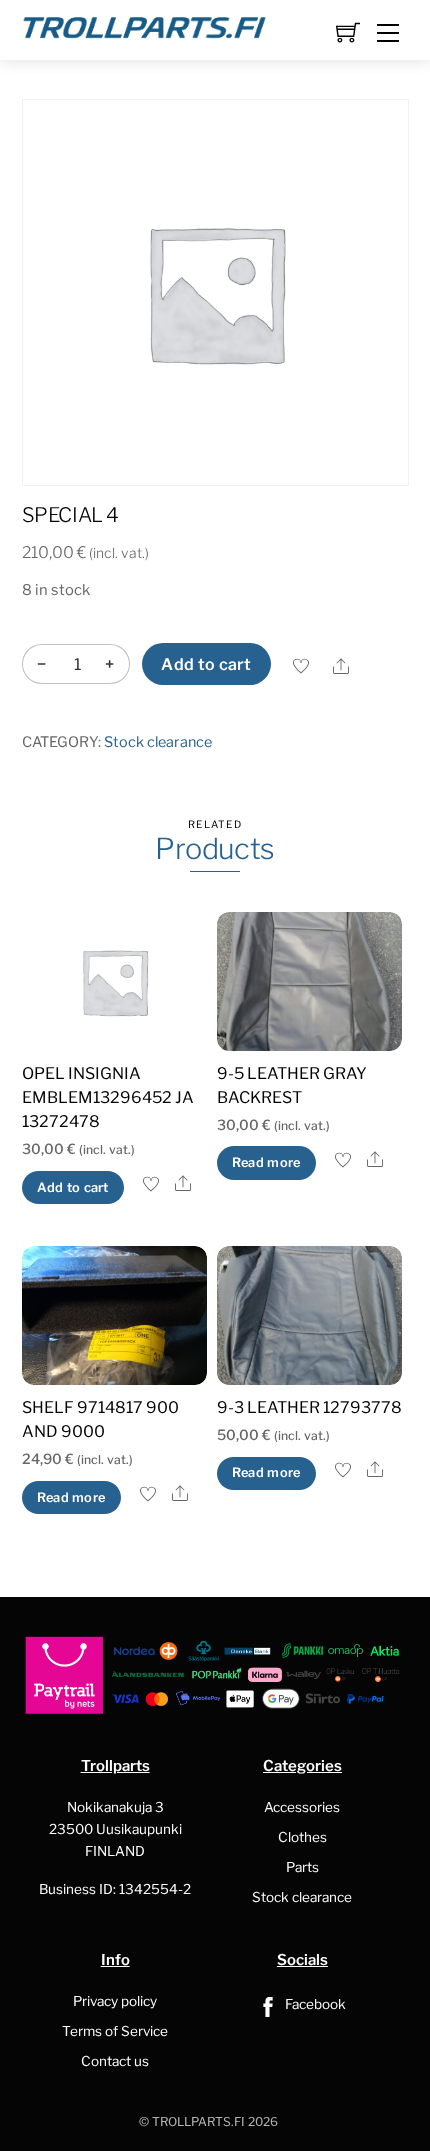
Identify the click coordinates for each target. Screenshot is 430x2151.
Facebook (314, 2004)
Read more (266, 1162)
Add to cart (206, 664)
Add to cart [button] (73, 1187)
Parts (302, 1867)
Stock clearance (158, 742)
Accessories (302, 1807)
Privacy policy (115, 2001)
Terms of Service (115, 2031)
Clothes (302, 1837)
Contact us (115, 2061)
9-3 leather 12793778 (309, 1407)
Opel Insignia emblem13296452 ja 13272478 (108, 1097)
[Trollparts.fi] (144, 25)
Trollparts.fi (198, 2121)
